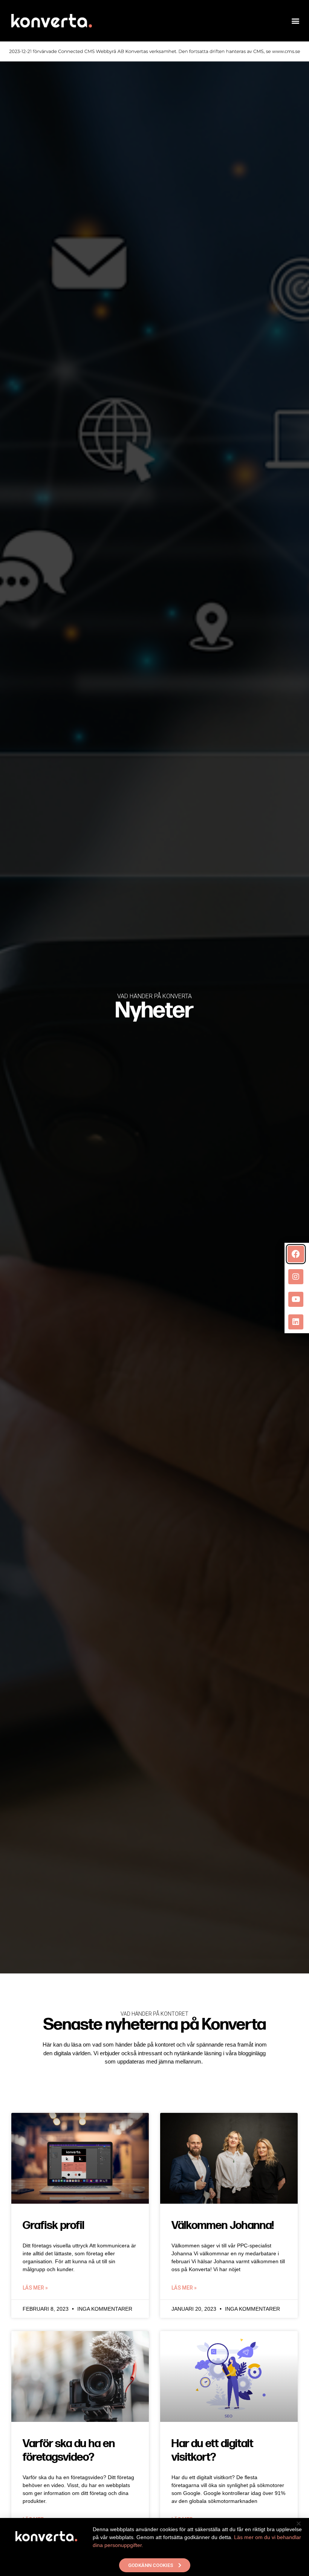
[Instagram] (296, 1277)
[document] (154, 1288)
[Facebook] (296, 1254)
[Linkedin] (296, 1322)
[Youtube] (296, 1299)
